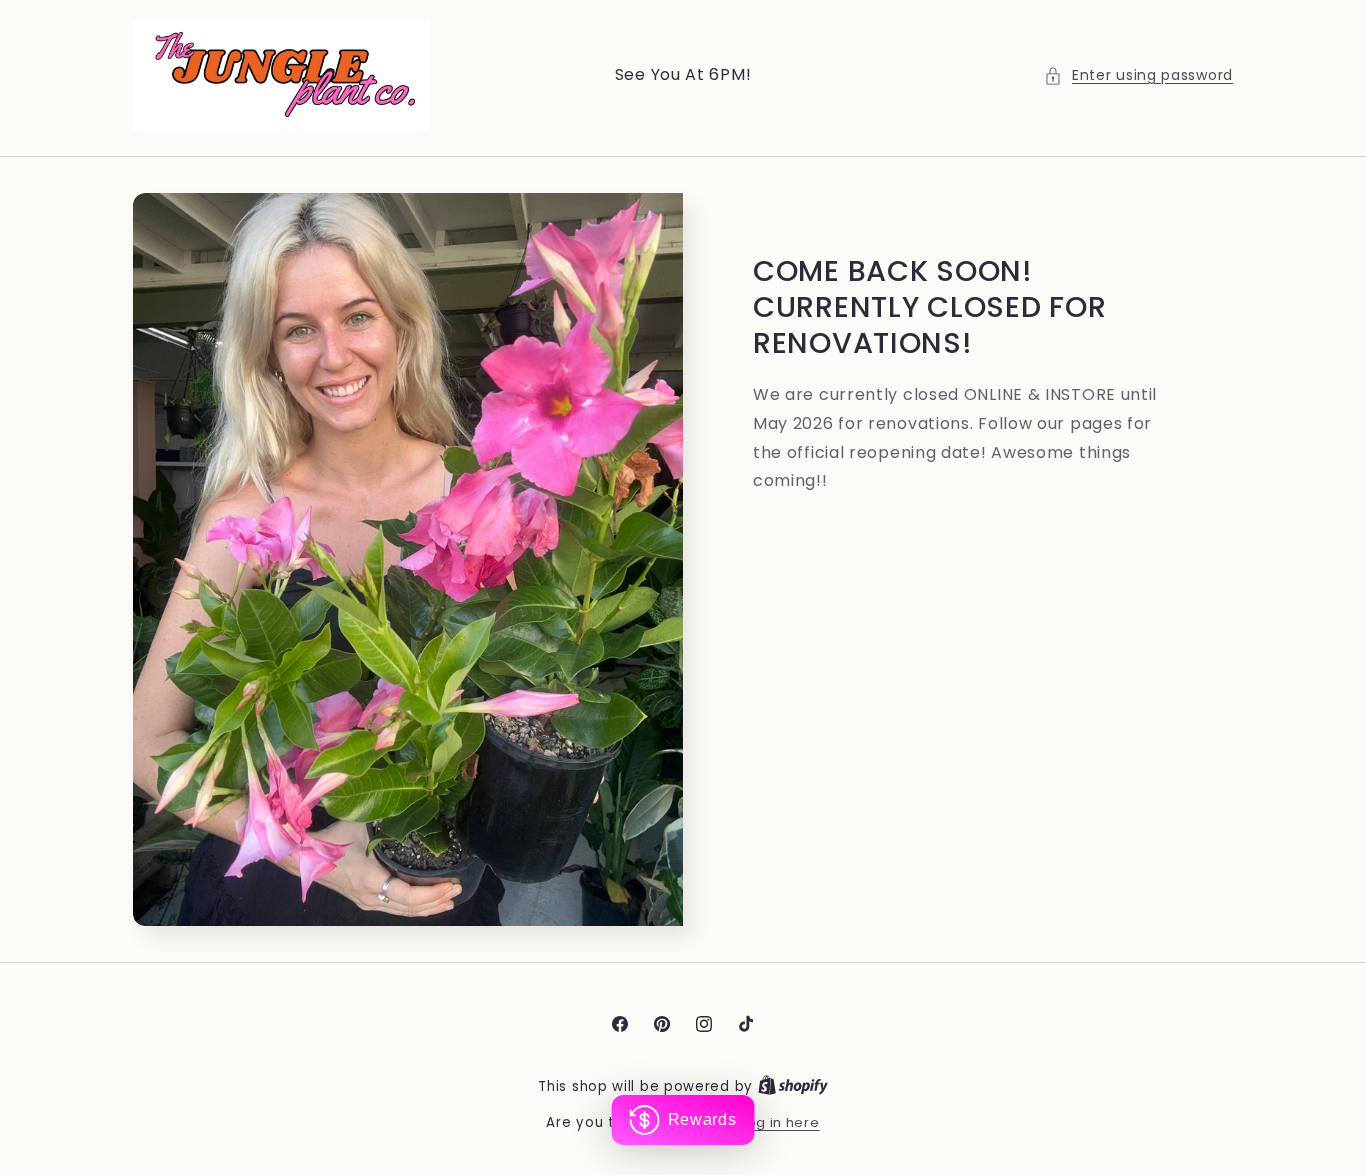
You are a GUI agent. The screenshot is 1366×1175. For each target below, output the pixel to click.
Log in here (780, 1122)
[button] (1138, 75)
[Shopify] (793, 1086)
